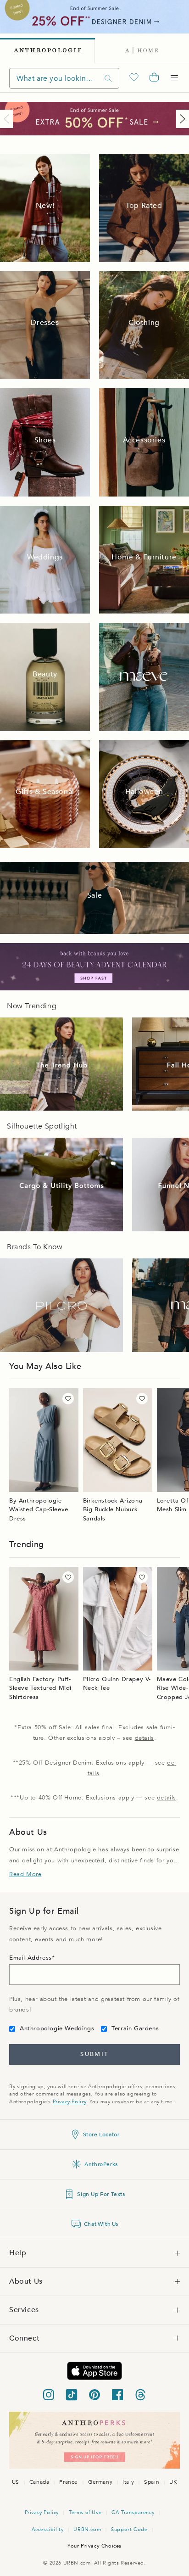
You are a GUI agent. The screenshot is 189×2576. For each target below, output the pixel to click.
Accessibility (48, 2529)
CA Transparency (133, 2512)
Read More (25, 1874)
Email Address (31, 1958)
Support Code (129, 2529)
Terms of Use (85, 2512)
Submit (94, 2054)
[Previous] (8, 119)
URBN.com (87, 2529)
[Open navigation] (174, 78)
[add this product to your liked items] (68, 1399)
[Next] (181, 119)
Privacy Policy (69, 2102)
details (145, 1738)
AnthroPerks (101, 2164)
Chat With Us (101, 2224)
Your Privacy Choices (94, 2546)
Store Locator (101, 2135)
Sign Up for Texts (101, 2194)
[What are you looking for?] (108, 78)
